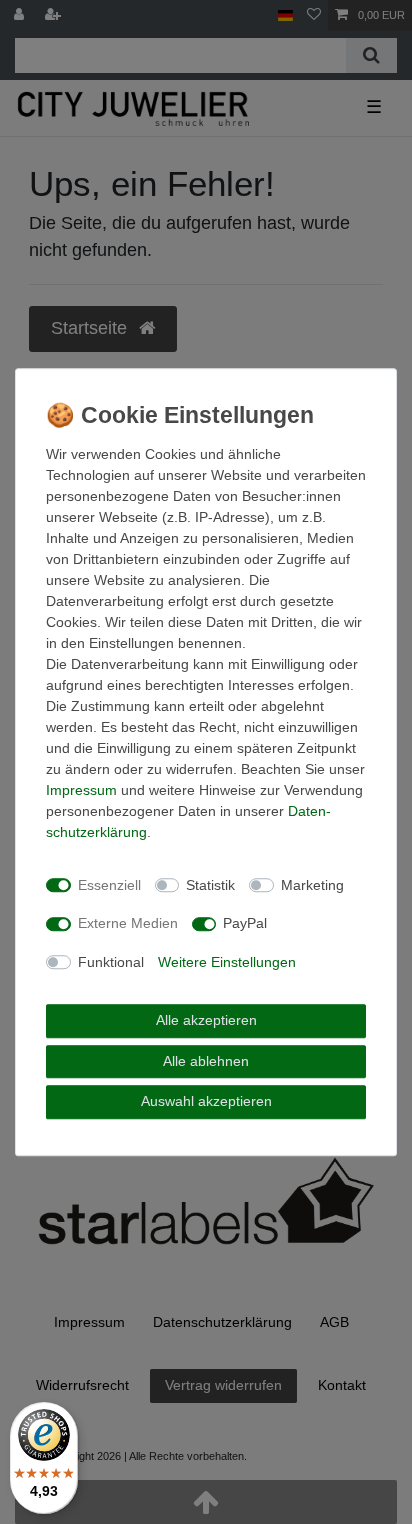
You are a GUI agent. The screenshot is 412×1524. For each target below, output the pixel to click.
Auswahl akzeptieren (206, 1101)
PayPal (245, 923)
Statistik (210, 885)
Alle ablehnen (206, 1061)
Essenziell (109, 885)
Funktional (111, 962)
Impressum (81, 790)
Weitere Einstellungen (227, 962)
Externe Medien (128, 923)
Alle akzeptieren (206, 1020)
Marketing (312, 885)
